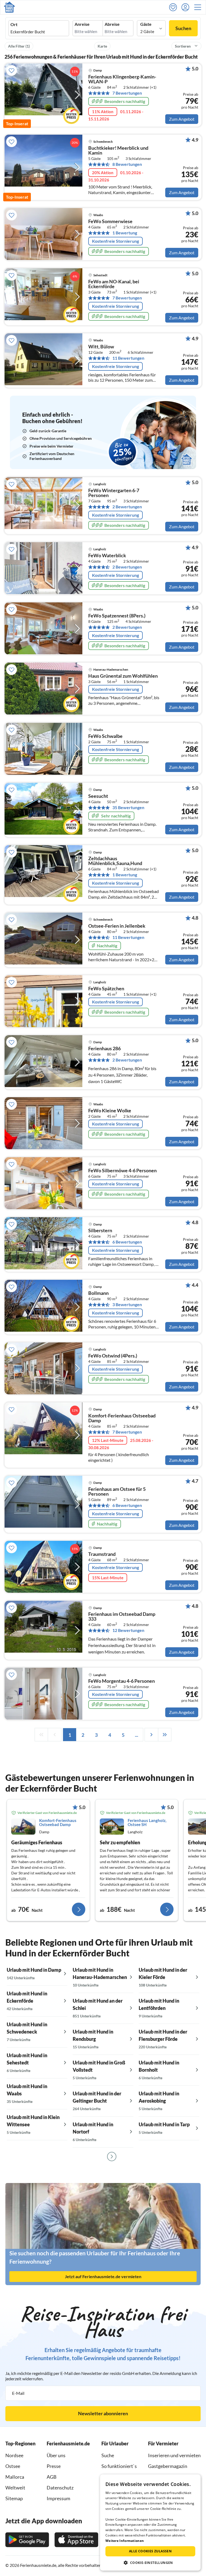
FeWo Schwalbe (105, 736)
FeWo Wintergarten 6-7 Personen (114, 493)
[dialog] (150, 2523)
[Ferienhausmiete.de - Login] (187, 7)
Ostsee (13, 2466)
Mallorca (15, 2477)
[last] (165, 1735)
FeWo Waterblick (107, 556)
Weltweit (15, 2488)
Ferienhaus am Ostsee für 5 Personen (117, 1492)
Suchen (183, 28)
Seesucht (98, 796)
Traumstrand (102, 1554)
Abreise (112, 24)
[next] (151, 1735)
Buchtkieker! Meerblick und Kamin (118, 151)
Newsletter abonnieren (103, 2413)
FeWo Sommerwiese (110, 221)
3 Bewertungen (127, 1305)
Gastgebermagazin (168, 2466)
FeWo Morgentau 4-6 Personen (122, 1681)
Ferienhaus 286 (104, 1049)
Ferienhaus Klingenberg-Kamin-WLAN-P (122, 79)
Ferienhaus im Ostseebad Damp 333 (122, 1617)
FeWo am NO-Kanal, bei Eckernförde (114, 284)
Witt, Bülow (101, 347)
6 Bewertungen (127, 1242)
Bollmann (98, 1293)
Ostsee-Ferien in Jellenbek (117, 926)
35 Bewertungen (128, 808)
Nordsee (14, 2455)
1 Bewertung (125, 233)
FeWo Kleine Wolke (110, 1111)
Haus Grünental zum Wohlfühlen (123, 676)
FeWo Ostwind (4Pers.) (113, 1356)
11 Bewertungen (128, 358)
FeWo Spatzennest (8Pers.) (117, 616)
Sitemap (14, 2498)
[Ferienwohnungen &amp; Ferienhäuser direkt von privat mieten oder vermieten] (9, 7)
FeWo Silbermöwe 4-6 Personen (122, 1171)
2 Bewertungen (127, 507)
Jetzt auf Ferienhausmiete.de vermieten (103, 2276)
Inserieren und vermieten (174, 2455)
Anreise (82, 24)
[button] (199, 7)
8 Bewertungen (127, 164)
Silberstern (100, 1231)
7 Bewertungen (127, 93)
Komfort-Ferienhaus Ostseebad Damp (122, 1418)
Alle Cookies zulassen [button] (150, 2551)
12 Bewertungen (128, 1630)
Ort (14, 24)
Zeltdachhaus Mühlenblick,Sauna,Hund (115, 861)
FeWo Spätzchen (106, 989)
